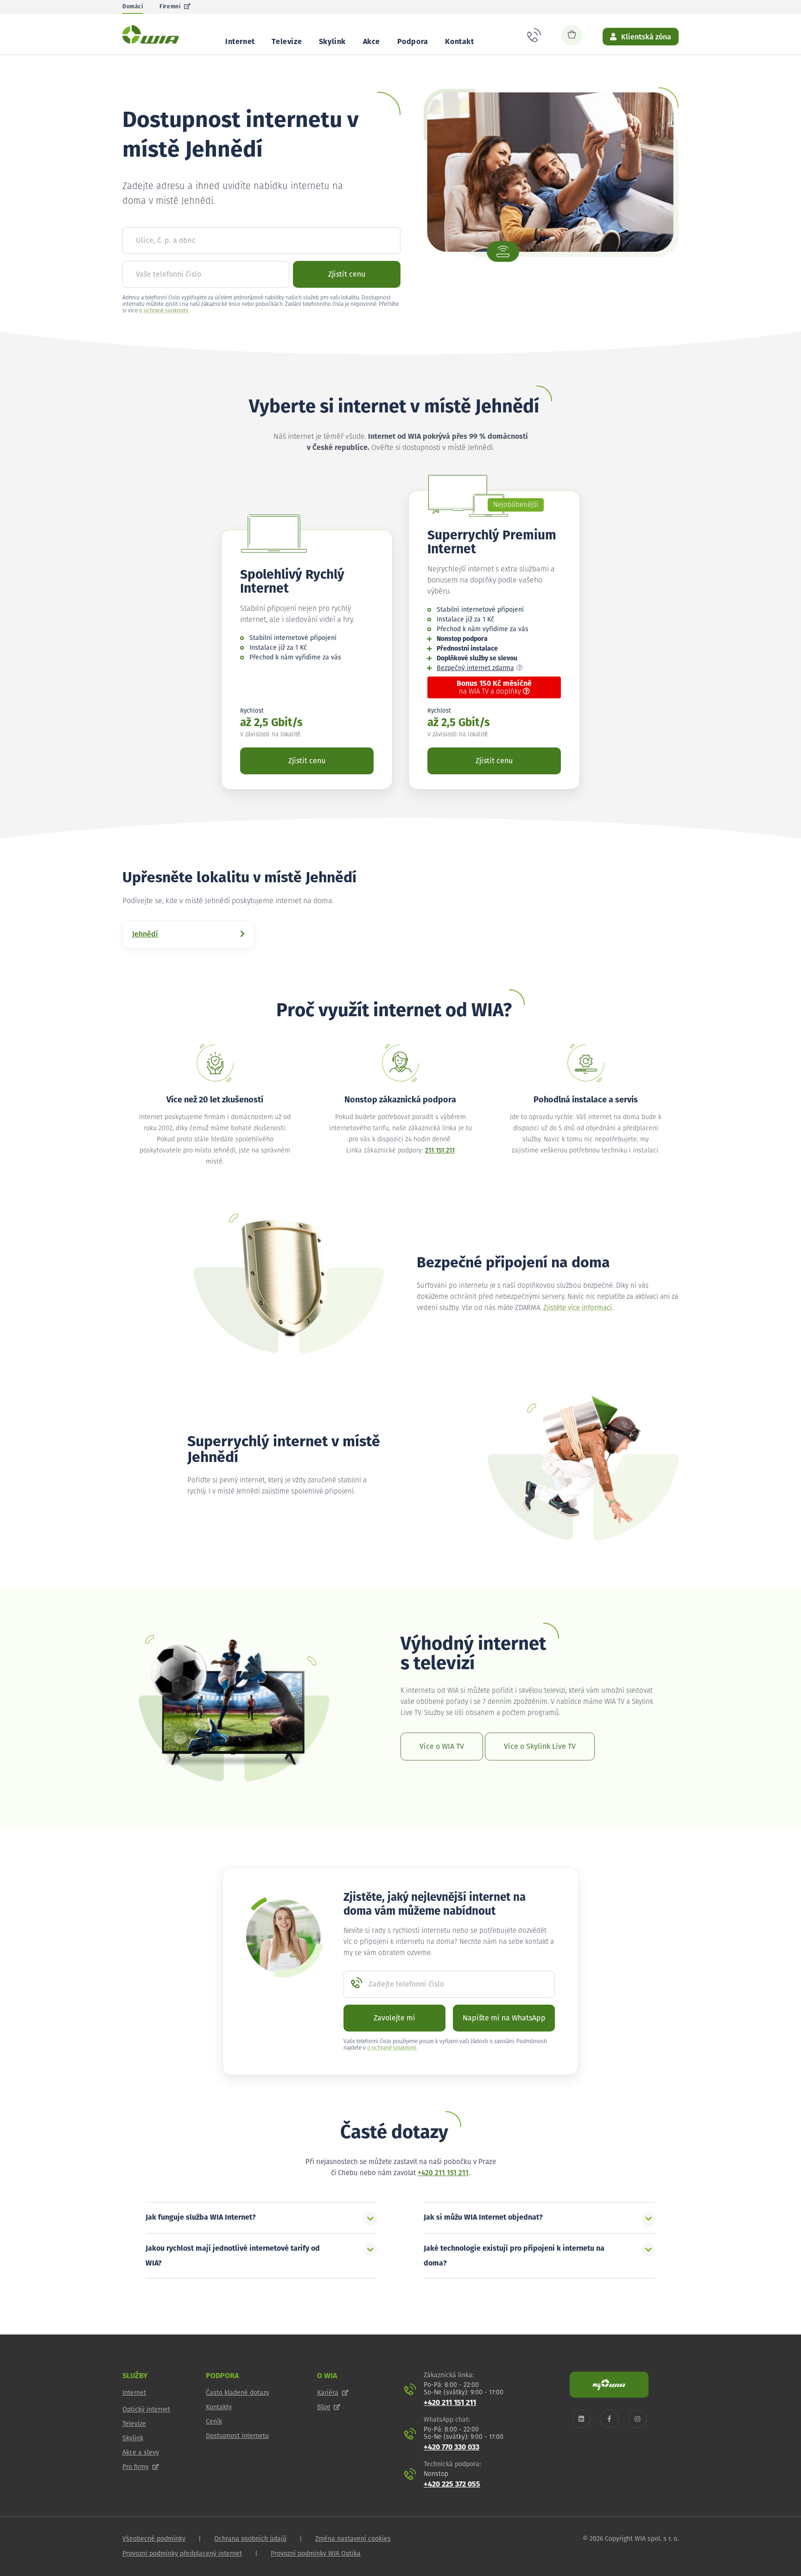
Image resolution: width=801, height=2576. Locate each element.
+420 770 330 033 (451, 2447)
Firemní (170, 7)
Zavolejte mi (394, 2018)
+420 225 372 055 (452, 2484)
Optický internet (146, 2410)
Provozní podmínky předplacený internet (182, 2554)
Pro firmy (136, 2467)
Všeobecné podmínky (154, 2539)
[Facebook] (609, 2419)
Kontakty (219, 2407)
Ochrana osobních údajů (250, 2539)
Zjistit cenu (347, 274)
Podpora (413, 42)
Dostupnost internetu (237, 2436)
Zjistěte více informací (578, 1308)
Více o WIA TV (442, 1747)
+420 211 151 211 (443, 2173)
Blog (324, 2407)
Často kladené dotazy (238, 2393)
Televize (287, 42)
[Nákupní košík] (572, 35)
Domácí (133, 7)
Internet (240, 42)
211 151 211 (440, 1151)
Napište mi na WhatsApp (504, 2018)
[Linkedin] (581, 2419)
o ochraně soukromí (164, 311)
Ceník (214, 2422)
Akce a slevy (141, 2453)
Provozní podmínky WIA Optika (316, 2554)
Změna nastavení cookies (353, 2539)
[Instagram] (637, 2419)
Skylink (332, 42)
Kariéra (328, 2393)
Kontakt (459, 42)
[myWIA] (609, 2385)
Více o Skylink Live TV (540, 1747)
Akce (372, 42)
